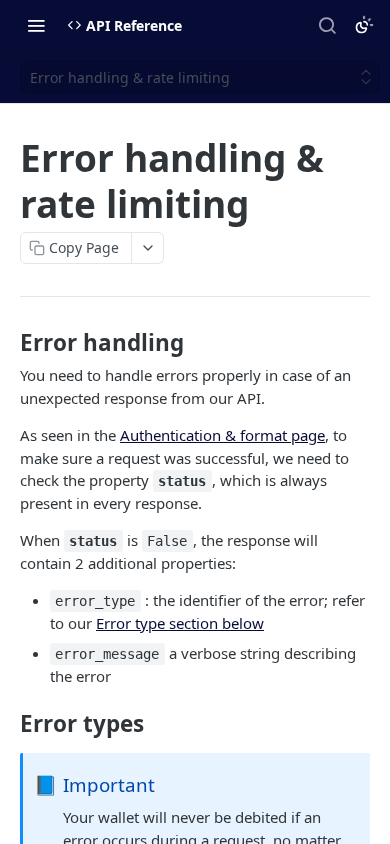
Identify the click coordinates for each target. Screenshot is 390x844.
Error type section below (180, 623)
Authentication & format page (222, 435)
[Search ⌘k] (327, 25)
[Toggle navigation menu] (36, 25)
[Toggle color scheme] (364, 25)
